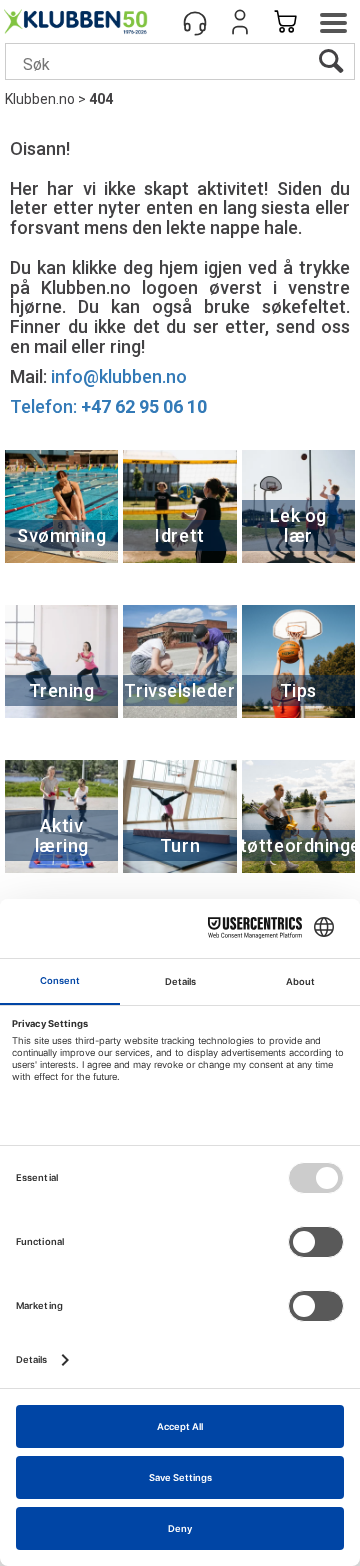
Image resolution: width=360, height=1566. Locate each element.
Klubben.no (40, 99)
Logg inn (240, 22)
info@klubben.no (119, 376)
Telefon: (108, 406)
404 (101, 99)
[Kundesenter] (195, 22)
